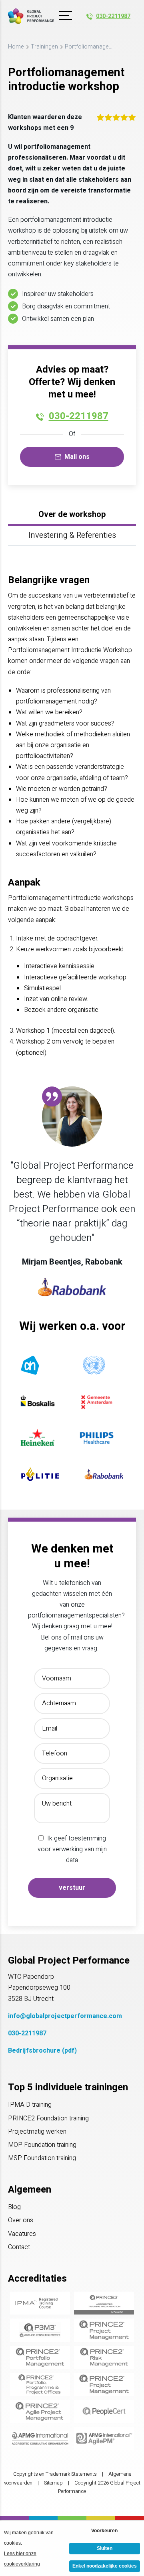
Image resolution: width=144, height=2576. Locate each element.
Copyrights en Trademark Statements (55, 2474)
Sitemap (53, 2483)
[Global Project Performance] (31, 16)
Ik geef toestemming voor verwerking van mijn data (72, 1849)
